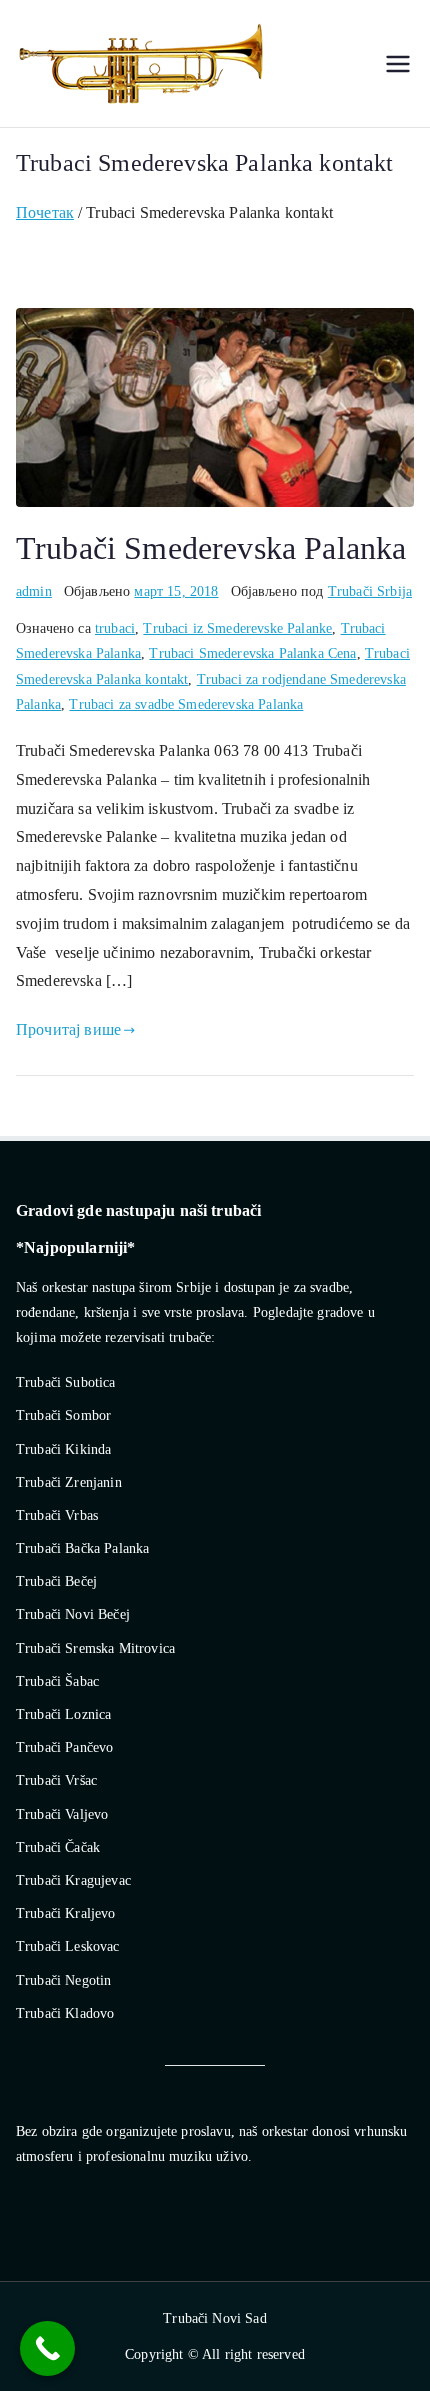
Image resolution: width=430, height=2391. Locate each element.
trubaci (115, 628)
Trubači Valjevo (62, 1814)
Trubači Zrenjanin (69, 1482)
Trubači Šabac (57, 1681)
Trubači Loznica (63, 1714)
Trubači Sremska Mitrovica (95, 1648)
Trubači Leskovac (68, 1946)
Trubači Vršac (56, 1780)
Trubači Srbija (370, 591)
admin (34, 591)
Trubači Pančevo (64, 1747)
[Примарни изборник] (398, 64)
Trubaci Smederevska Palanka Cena (252, 653)
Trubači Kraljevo (66, 1913)
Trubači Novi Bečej (73, 1614)
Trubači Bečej (56, 1581)
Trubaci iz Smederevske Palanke (237, 628)
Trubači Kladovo (65, 2013)
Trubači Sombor (63, 1415)
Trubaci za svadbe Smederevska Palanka (186, 704)
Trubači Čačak (58, 1847)
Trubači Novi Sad (215, 2318)
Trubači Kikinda (63, 1449)
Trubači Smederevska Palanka (211, 548)
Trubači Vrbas (57, 1515)
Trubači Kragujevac (73, 1880)
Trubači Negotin (63, 1980)
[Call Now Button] (47, 2348)
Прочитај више (68, 1029)
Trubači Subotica (66, 1382)
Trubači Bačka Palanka (82, 1548)
